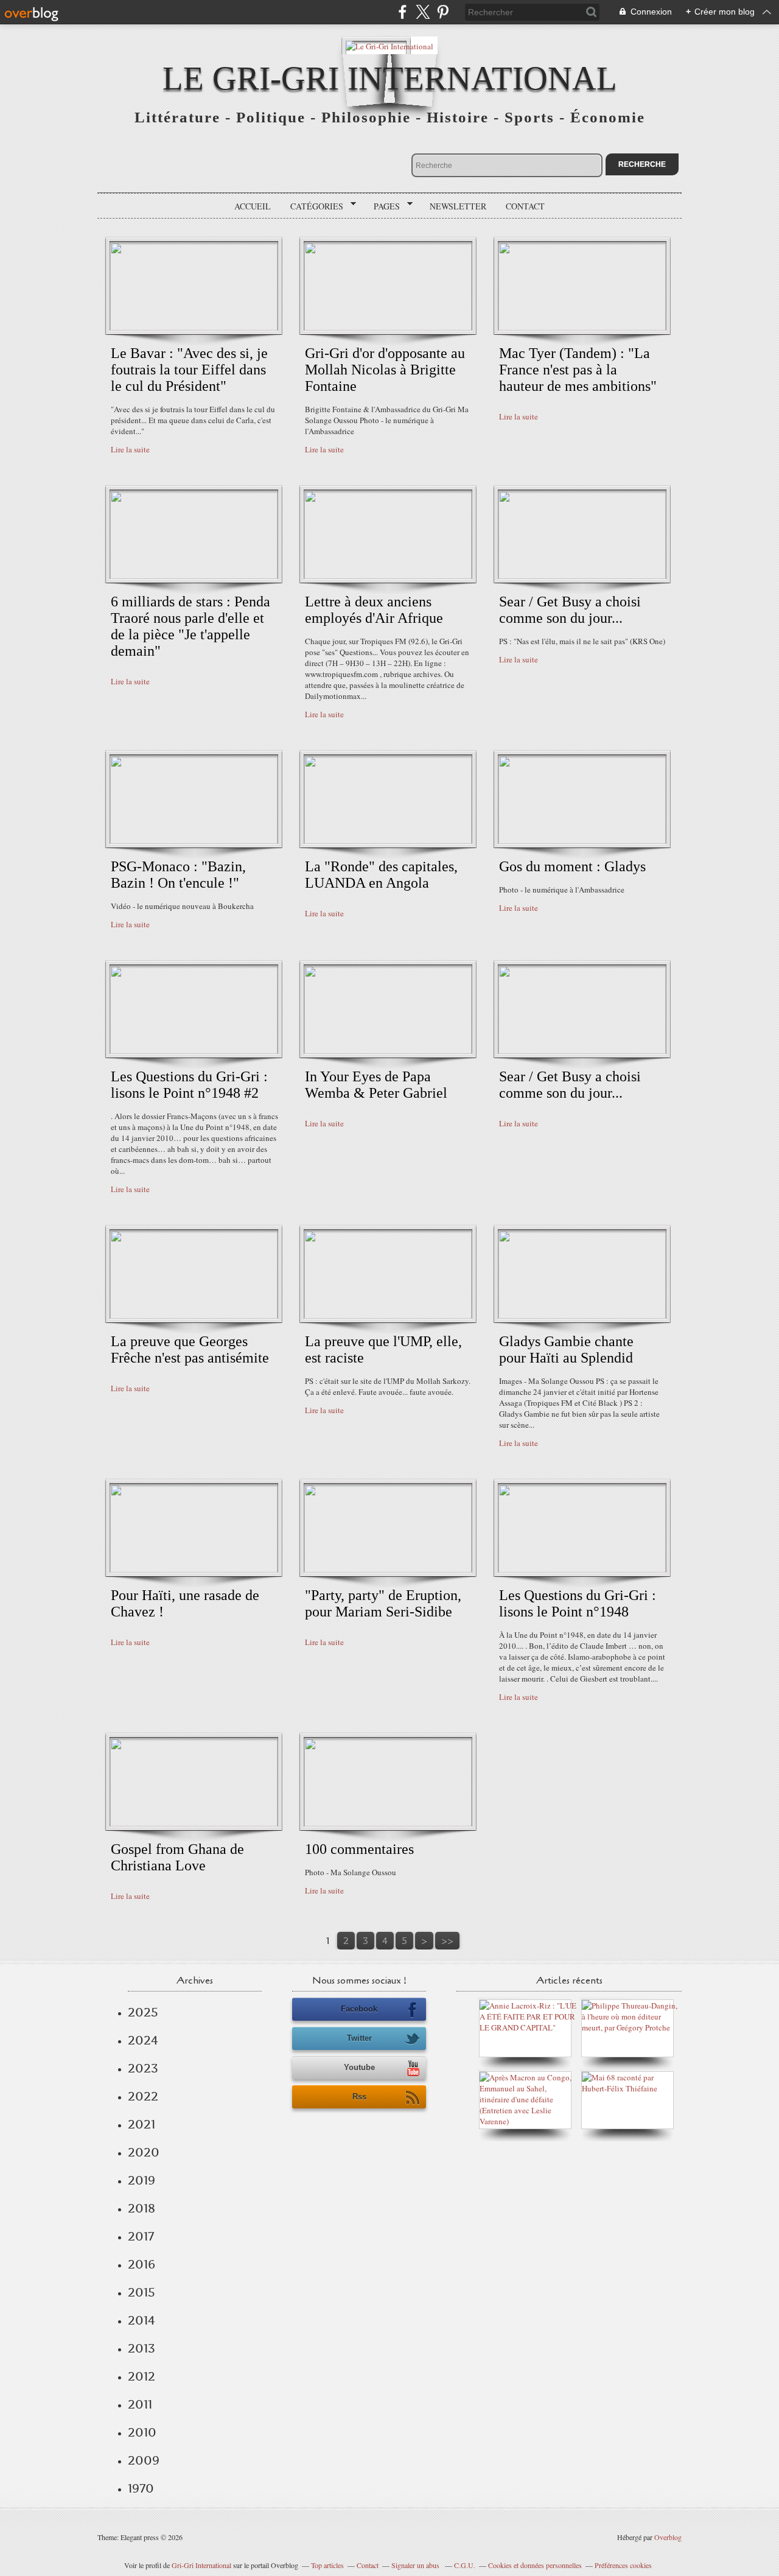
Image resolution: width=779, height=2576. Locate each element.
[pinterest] (443, 12)
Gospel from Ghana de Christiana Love (177, 1857)
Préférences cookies (623, 2565)
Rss (359, 2097)
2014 (141, 2320)
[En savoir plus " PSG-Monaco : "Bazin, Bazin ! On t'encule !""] (194, 841)
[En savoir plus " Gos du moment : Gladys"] (582, 841)
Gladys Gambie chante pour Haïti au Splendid (566, 1349)
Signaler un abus (416, 2565)
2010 (142, 2432)
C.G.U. (465, 2565)
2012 (141, 2376)
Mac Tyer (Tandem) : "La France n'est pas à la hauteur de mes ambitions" (578, 370)
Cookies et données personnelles (535, 2565)
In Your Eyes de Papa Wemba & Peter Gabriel (376, 1085)
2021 (141, 2124)
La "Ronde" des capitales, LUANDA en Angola (381, 875)
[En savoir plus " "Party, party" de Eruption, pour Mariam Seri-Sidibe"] (388, 1570)
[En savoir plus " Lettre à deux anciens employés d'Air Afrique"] (388, 576)
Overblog (668, 2537)
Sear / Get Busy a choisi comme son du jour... (570, 610)
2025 (143, 2012)
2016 (141, 2264)
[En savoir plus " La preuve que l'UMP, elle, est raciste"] (388, 1316)
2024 (143, 2040)
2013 (141, 2348)
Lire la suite (130, 449)
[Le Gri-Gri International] (389, 45)
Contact (525, 206)
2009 (144, 2460)
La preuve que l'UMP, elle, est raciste (383, 1349)
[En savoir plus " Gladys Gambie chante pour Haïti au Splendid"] (582, 1316)
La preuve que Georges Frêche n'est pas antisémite (190, 1349)
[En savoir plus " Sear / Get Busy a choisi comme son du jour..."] (582, 576)
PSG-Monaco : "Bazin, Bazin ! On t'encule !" (178, 875)
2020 (144, 2152)
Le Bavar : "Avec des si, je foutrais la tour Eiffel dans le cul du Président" (189, 370)
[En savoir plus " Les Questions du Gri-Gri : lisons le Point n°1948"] (582, 1570)
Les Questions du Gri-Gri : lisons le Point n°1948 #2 (189, 1085)
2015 (141, 2292)
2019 (141, 2180)
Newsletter (458, 206)
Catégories (313, 206)
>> (447, 1941)
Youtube (359, 2067)
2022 (143, 2096)
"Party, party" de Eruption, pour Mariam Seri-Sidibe (383, 1603)
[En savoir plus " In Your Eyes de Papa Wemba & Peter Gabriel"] (388, 1051)
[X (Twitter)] (423, 12)
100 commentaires (359, 1849)
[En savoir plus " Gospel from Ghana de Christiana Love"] (194, 1823)
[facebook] (403, 12)
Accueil (253, 206)
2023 (143, 2068)
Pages (383, 206)
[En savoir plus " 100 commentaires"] (388, 1823)
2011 (140, 2404)
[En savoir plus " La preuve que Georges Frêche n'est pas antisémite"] (194, 1316)
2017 (141, 2236)
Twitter (359, 2038)
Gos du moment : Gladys (572, 866)
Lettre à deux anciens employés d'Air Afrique (374, 610)
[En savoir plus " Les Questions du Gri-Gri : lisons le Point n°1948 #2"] (194, 1051)
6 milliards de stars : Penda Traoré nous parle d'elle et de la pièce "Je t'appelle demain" (190, 626)
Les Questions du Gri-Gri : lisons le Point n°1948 (578, 1603)
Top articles (327, 2565)
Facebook (359, 2009)
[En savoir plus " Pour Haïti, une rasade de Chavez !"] (194, 1570)
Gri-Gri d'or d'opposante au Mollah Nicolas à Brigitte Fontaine (385, 370)
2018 (141, 2208)
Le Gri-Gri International (390, 78)
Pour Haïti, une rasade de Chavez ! (185, 1603)
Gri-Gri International (201, 2565)
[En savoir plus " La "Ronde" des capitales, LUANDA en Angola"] (388, 841)
